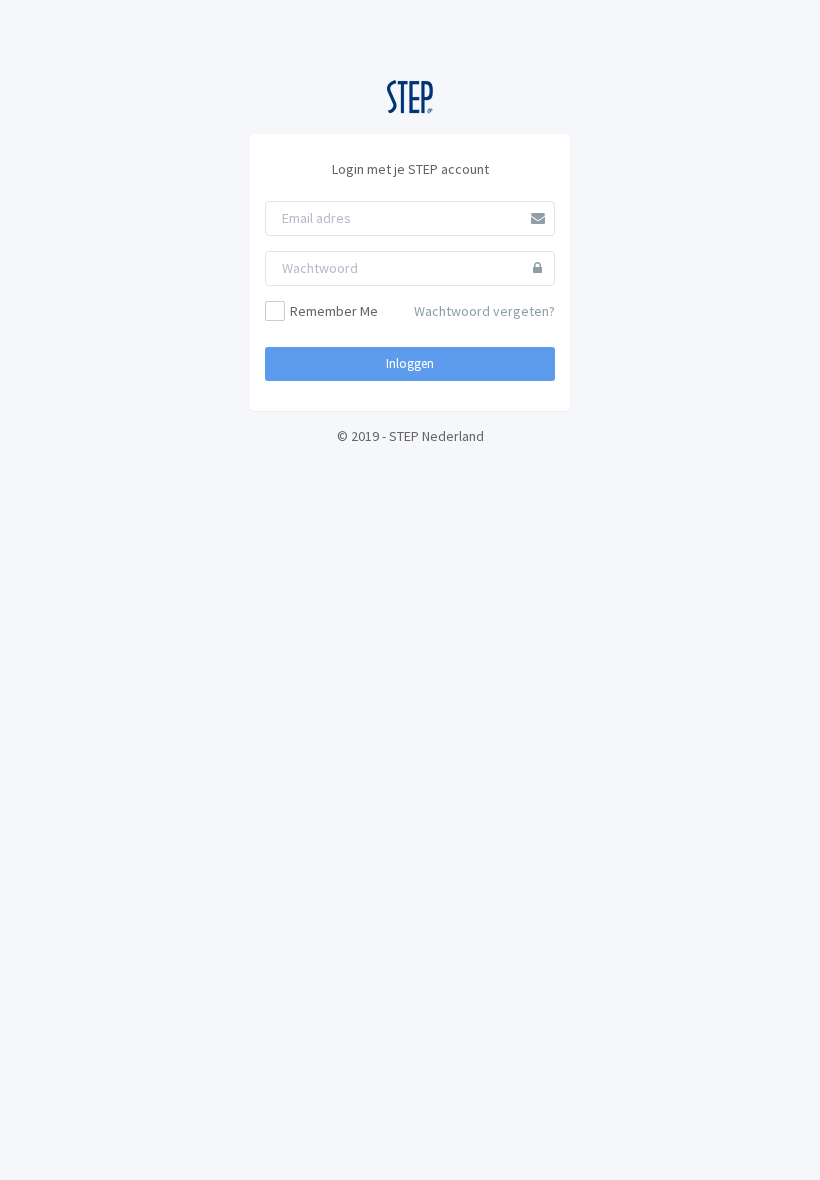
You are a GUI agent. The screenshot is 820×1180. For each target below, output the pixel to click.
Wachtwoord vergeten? (484, 311)
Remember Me (334, 311)
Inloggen (410, 363)
